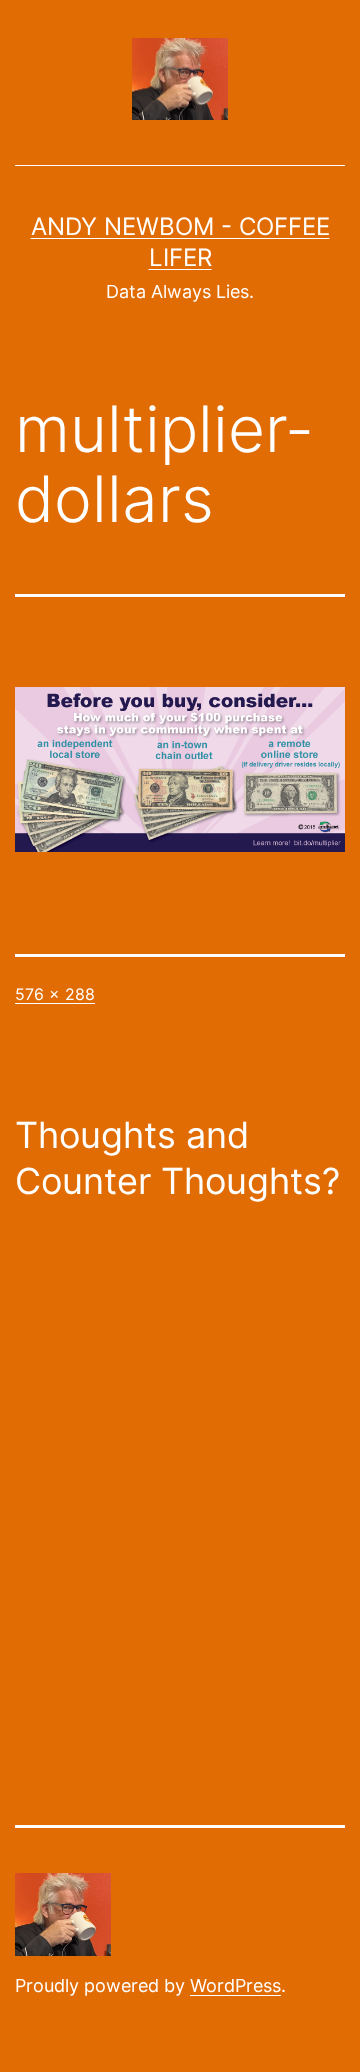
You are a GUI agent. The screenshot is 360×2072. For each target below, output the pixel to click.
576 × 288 (55, 994)
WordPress (235, 1985)
